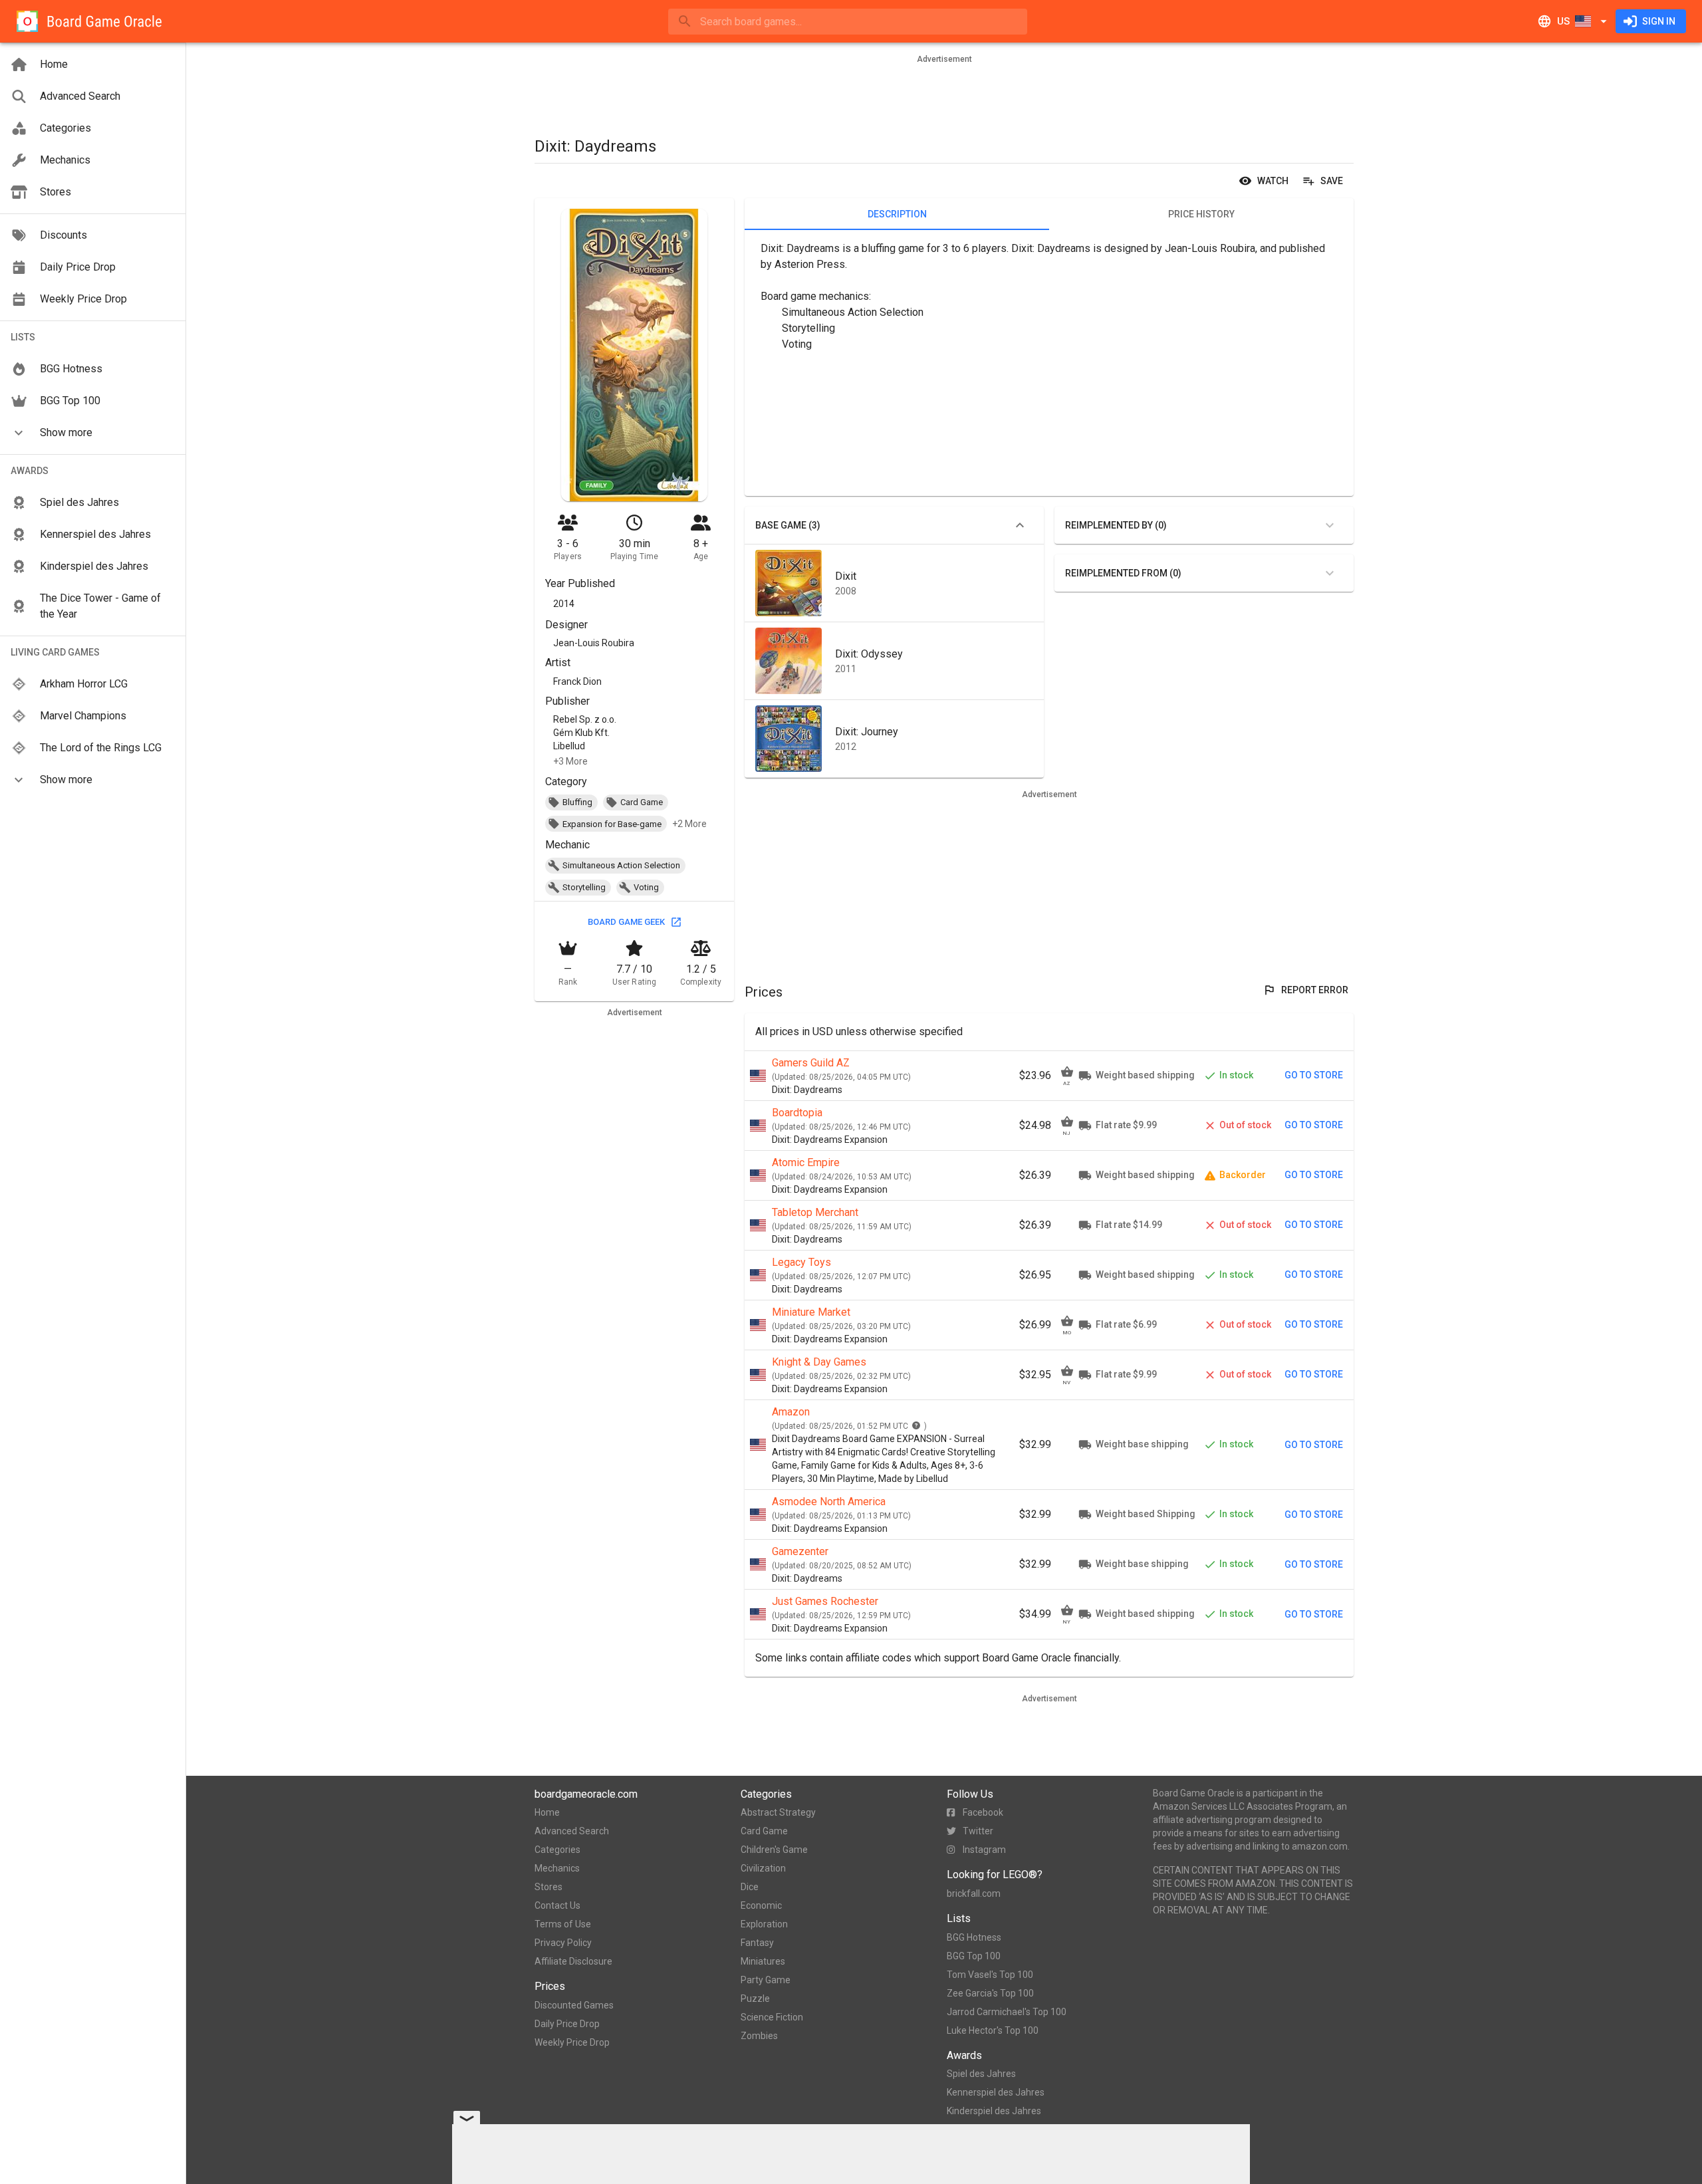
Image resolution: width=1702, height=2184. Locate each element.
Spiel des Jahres (981, 2074)
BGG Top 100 (974, 1956)
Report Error (1315, 990)
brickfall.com (974, 1893)
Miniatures (763, 1961)
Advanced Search (572, 1831)
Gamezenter (800, 1551)
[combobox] (848, 22)
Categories (557, 1850)
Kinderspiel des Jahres (994, 2111)
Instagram (984, 1850)
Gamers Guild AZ (811, 1063)
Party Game (766, 1980)
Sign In (1659, 21)
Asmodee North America (829, 1502)
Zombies (759, 2036)
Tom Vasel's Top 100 (990, 1975)
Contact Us (557, 1905)
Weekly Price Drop (572, 2042)
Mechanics (557, 1868)
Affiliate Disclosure (573, 1961)
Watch (1273, 181)
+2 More (689, 824)
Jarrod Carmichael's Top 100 (1007, 2012)
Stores (548, 1887)
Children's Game (774, 1850)
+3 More (570, 761)
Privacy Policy (563, 1943)
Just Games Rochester (825, 1601)
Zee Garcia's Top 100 (990, 1993)
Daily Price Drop (567, 2024)
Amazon (791, 1412)
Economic (761, 1905)
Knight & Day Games (819, 1362)
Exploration (764, 1924)
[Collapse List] (1020, 525)
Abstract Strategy (778, 1812)
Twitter (978, 1831)
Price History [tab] (1201, 214)
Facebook (983, 1812)
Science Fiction (772, 2017)
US (1563, 21)
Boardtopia (797, 1113)
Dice (750, 1887)
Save (1332, 181)
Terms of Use (563, 1924)
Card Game (764, 1831)
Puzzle (755, 1999)
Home (547, 1812)
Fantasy (757, 1943)
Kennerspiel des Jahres (996, 2092)
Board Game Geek (626, 922)
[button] (93, 433)
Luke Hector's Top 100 (993, 2030)
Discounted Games (574, 2005)
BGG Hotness (974, 1937)
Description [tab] (897, 214)
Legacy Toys (801, 1262)
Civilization (763, 1868)
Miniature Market (811, 1312)
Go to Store (1314, 1075)
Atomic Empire (806, 1162)
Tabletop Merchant (815, 1212)
